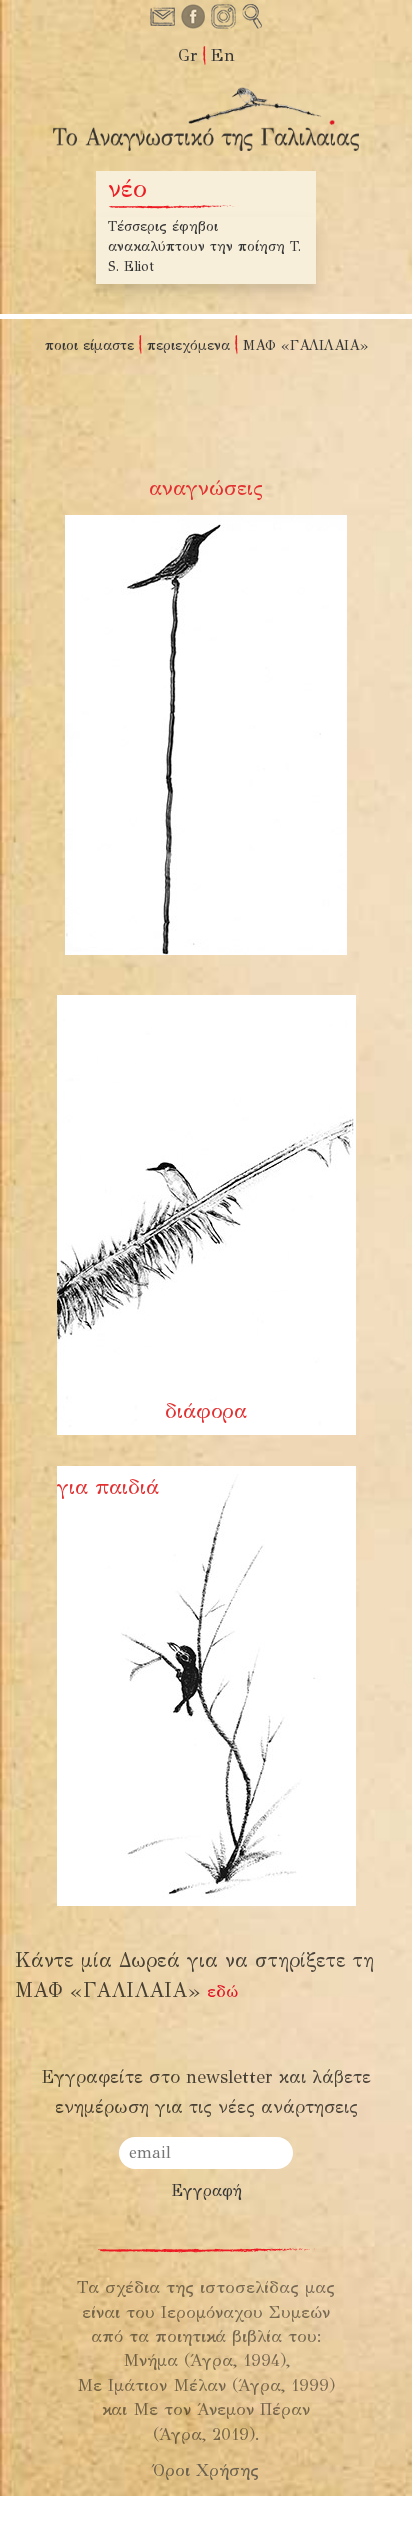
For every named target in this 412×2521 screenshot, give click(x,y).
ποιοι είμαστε (89, 345)
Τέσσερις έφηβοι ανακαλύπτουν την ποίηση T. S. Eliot (204, 246)
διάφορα (206, 1411)
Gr (188, 55)
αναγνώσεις (206, 488)
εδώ (222, 1991)
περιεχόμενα (188, 345)
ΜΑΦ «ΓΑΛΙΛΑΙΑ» (305, 345)
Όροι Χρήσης (206, 2470)
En (223, 55)
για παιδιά (108, 1487)
